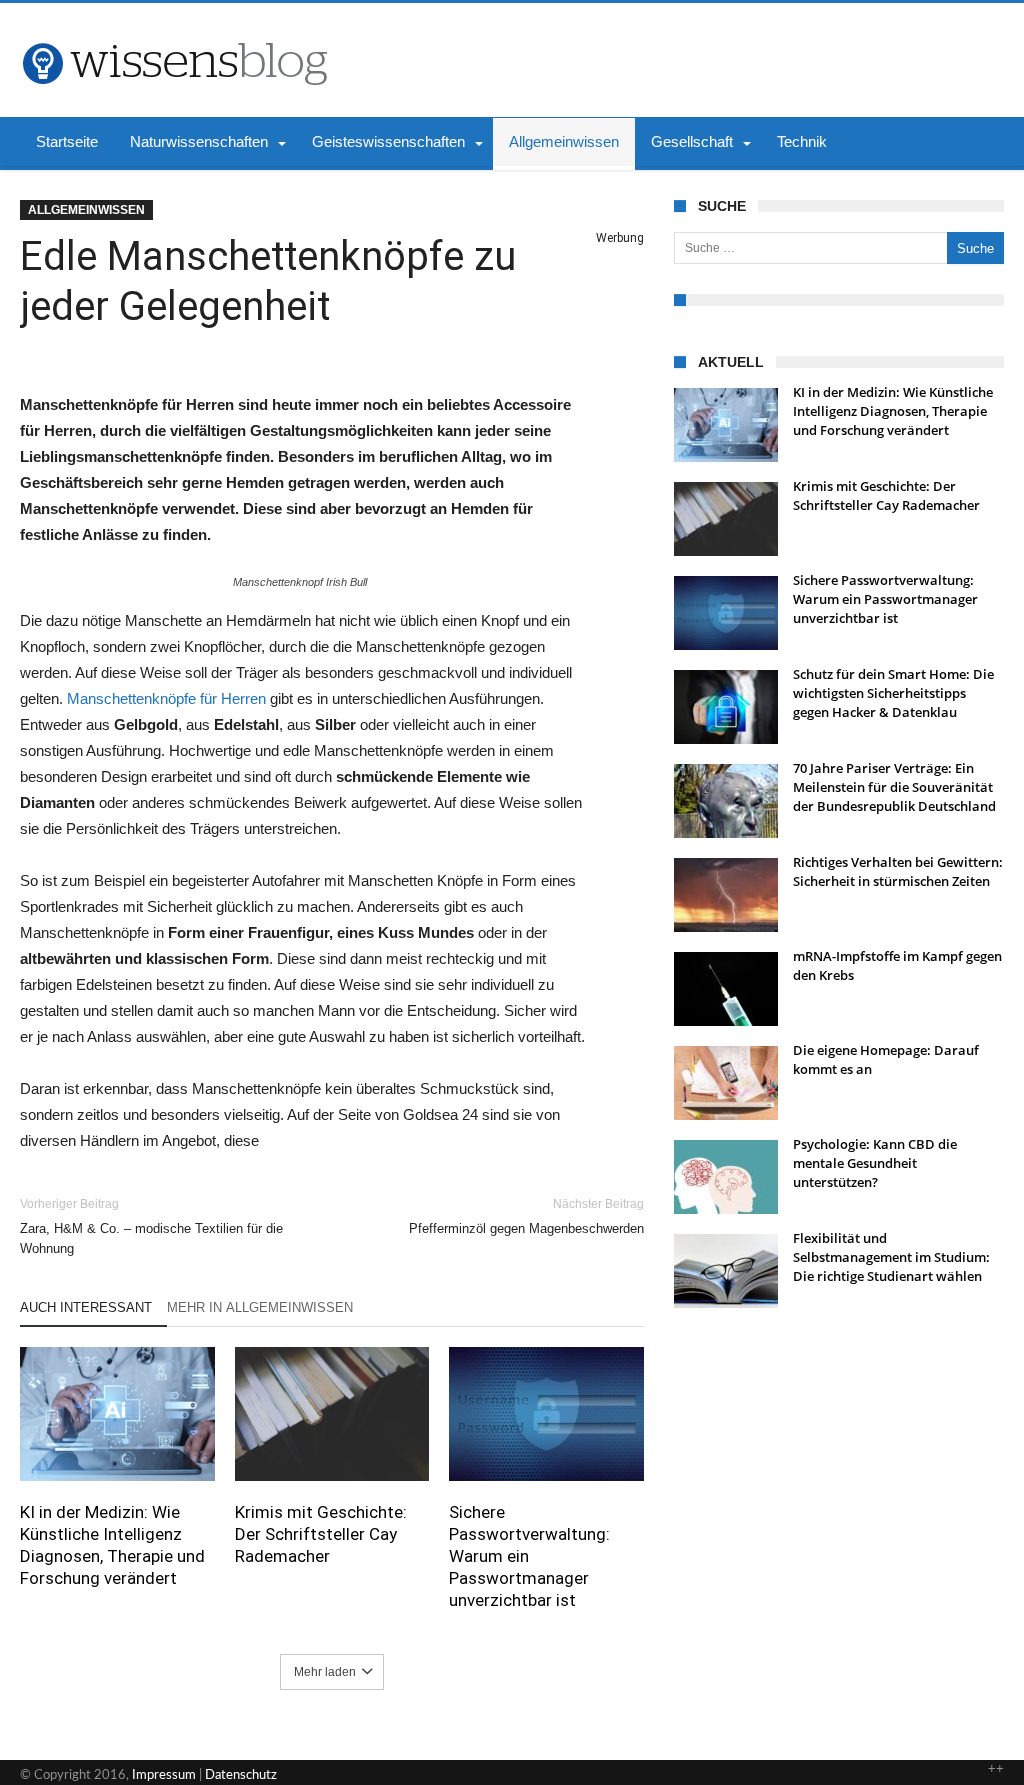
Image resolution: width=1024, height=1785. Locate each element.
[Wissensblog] (174, 33)
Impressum (164, 1775)
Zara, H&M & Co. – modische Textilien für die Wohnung (151, 1226)
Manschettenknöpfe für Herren (166, 698)
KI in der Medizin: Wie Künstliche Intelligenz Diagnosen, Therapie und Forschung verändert (112, 1545)
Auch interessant (86, 1307)
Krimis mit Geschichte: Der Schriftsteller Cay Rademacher (321, 1534)
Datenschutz (241, 1775)
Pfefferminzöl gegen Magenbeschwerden (526, 1216)
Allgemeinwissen (86, 210)
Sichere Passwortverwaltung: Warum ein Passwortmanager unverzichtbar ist (529, 1556)
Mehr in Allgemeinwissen (260, 1307)
